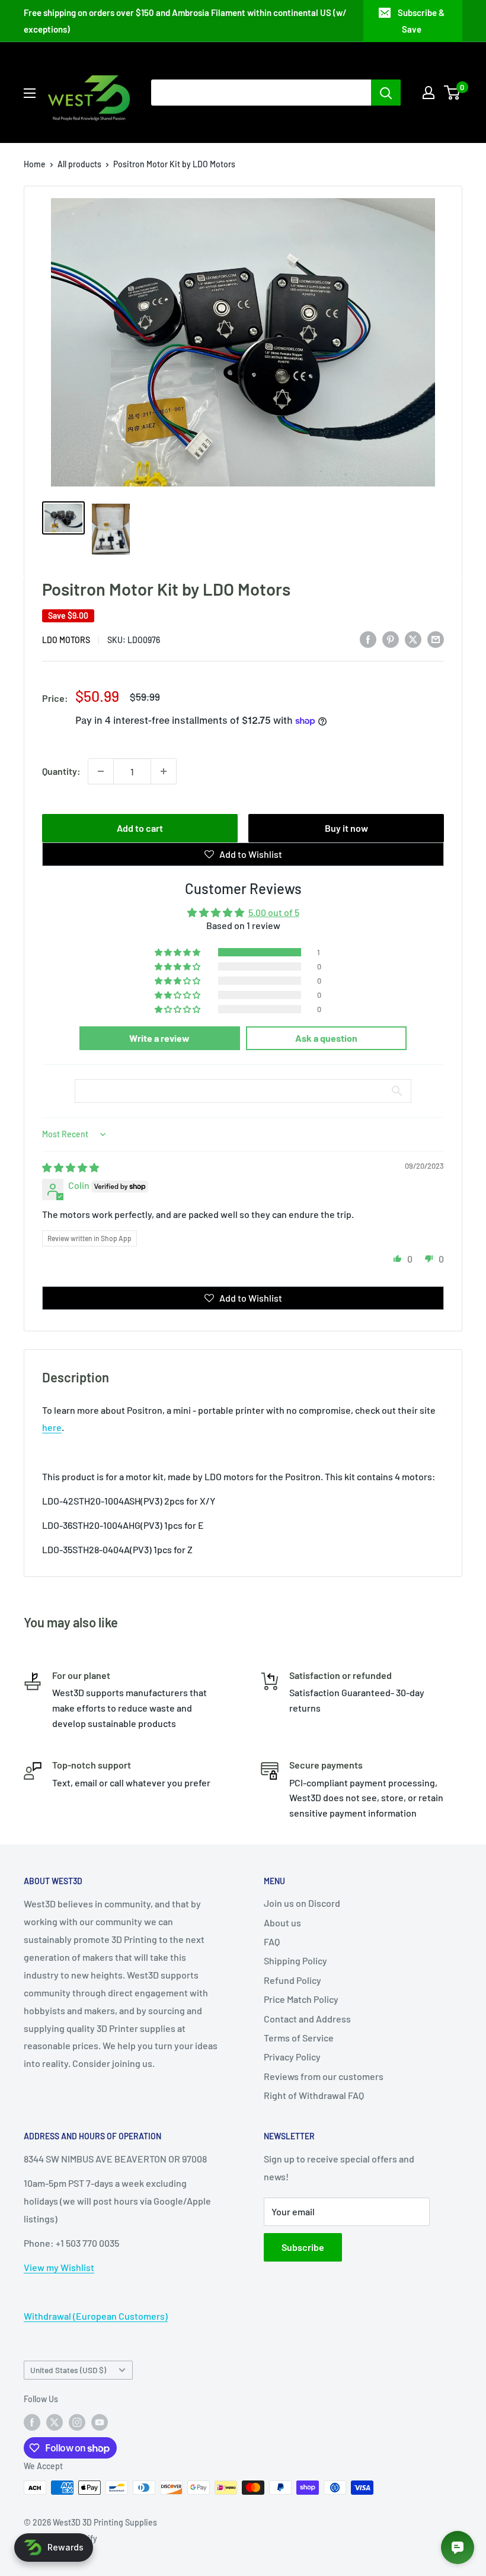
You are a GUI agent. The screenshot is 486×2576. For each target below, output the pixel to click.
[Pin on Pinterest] (391, 639)
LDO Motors (66, 640)
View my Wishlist (59, 2267)
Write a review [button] (159, 1038)
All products (79, 164)
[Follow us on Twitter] (55, 2422)
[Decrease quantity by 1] (101, 771)
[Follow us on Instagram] (77, 2422)
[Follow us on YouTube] (100, 2422)
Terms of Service (299, 2038)
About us (282, 1923)
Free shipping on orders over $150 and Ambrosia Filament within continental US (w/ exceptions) (185, 21)
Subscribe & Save (421, 21)
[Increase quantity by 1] (164, 771)
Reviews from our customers (324, 2076)
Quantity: (61, 771)
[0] (453, 93)
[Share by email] (436, 639)
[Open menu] (30, 93)
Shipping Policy (295, 1960)
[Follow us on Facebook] (32, 2422)
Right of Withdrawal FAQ (314, 2095)
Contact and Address (307, 2019)
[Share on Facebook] (368, 639)
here (52, 1427)
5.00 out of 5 (274, 912)
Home (35, 164)
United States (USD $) (68, 2370)
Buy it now (346, 828)
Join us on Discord (302, 1903)
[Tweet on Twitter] (413, 639)
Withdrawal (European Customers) (96, 2316)
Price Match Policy (301, 1999)
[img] (71, 1167)
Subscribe (303, 2247)
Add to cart (140, 828)
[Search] (386, 93)
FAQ (272, 1941)
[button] (178, 952)
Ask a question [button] (326, 1038)
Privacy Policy (292, 2057)
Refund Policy (292, 1980)
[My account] (429, 93)
